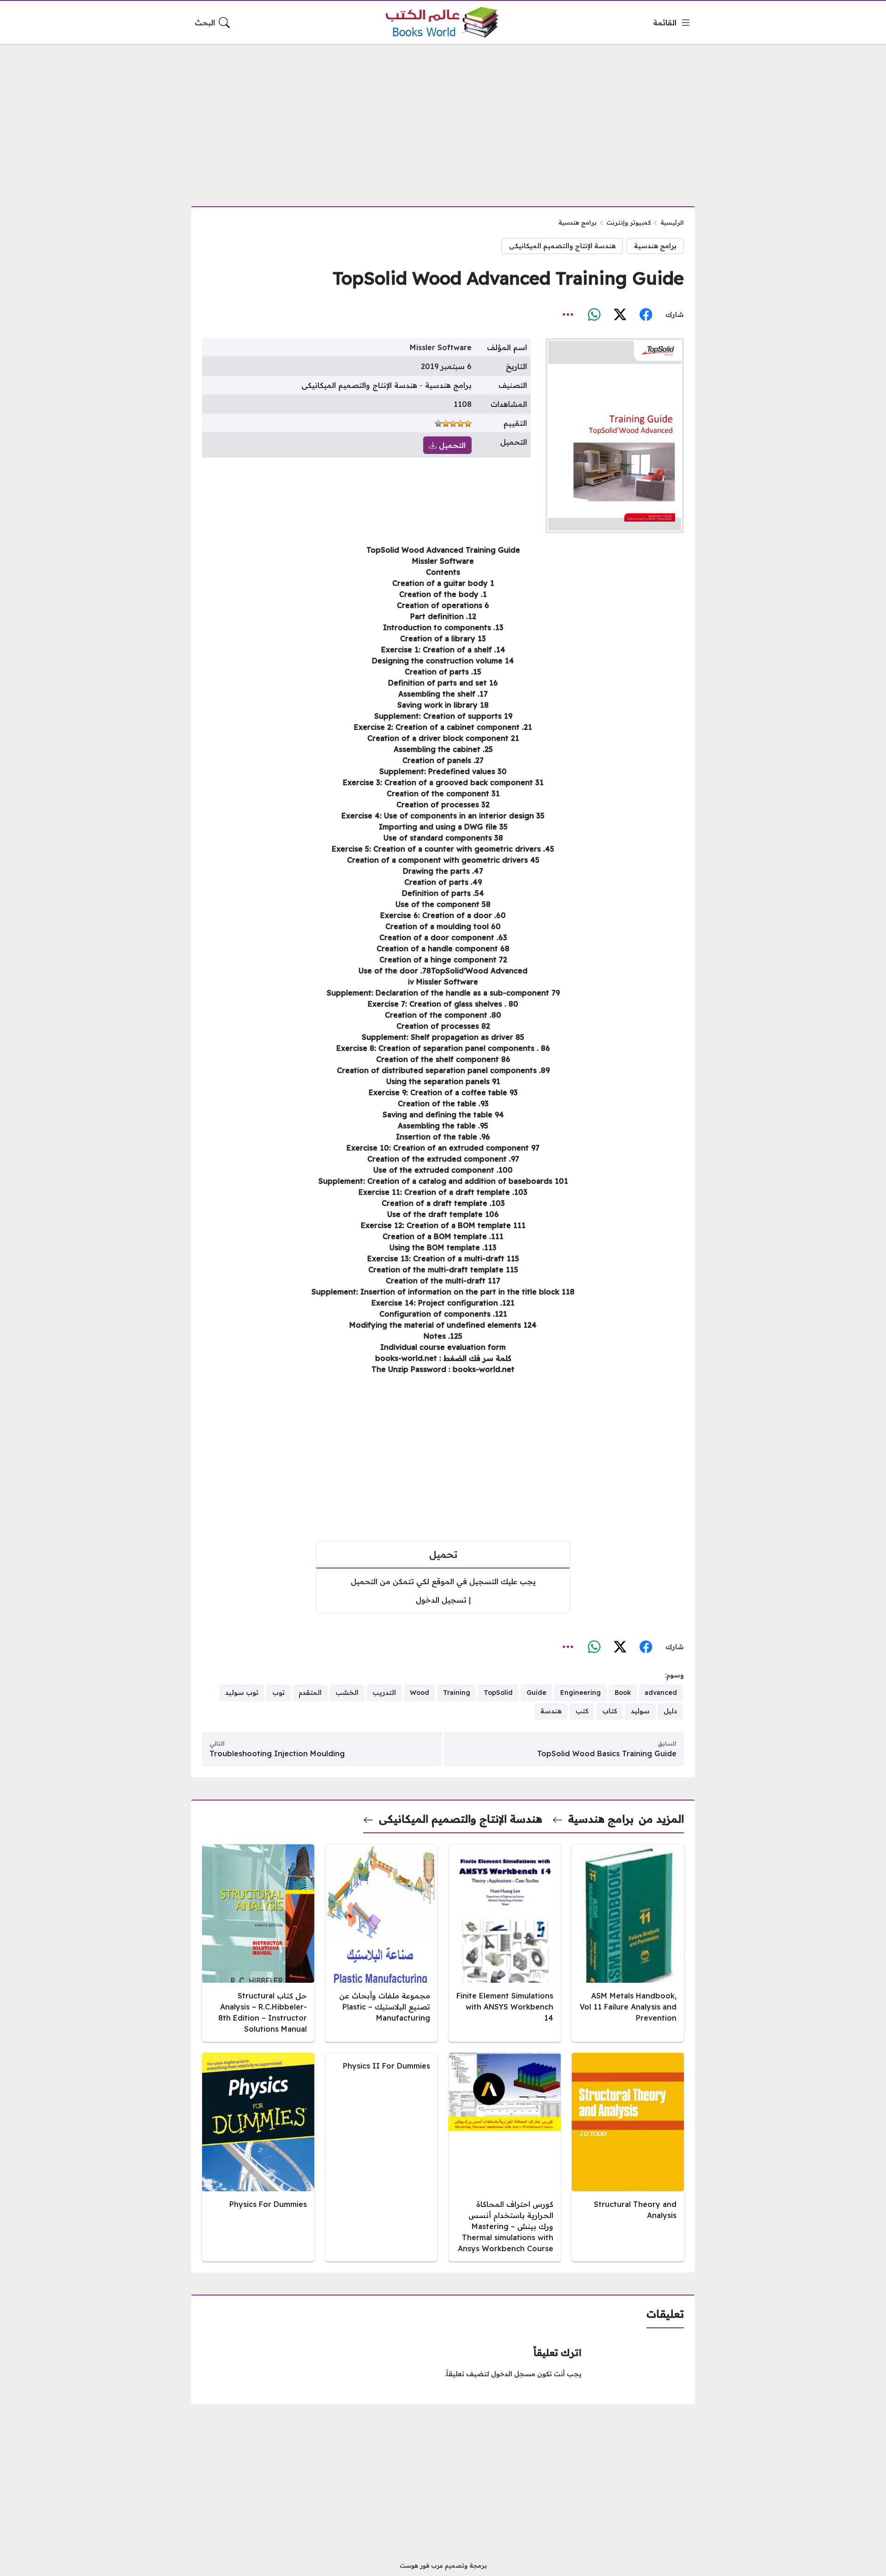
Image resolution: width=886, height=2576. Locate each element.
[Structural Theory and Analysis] (628, 2157)
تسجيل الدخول (441, 1600)
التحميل (451, 445)
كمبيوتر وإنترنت (629, 222)
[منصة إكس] (620, 315)
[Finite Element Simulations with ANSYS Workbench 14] (505, 1943)
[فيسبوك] (646, 315)
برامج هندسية (578, 222)
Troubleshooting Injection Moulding (277, 1753)
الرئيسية (672, 222)
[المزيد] (568, 315)
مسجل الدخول (513, 2374)
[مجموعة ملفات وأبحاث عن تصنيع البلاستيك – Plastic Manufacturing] (381, 1943)
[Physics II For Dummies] (381, 2157)
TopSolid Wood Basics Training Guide (607, 1753)
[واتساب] (594, 315)
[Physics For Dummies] (258, 2157)
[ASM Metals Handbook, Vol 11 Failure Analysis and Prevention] (628, 1943)
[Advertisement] (443, 119)
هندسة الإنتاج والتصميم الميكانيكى (562, 246)
